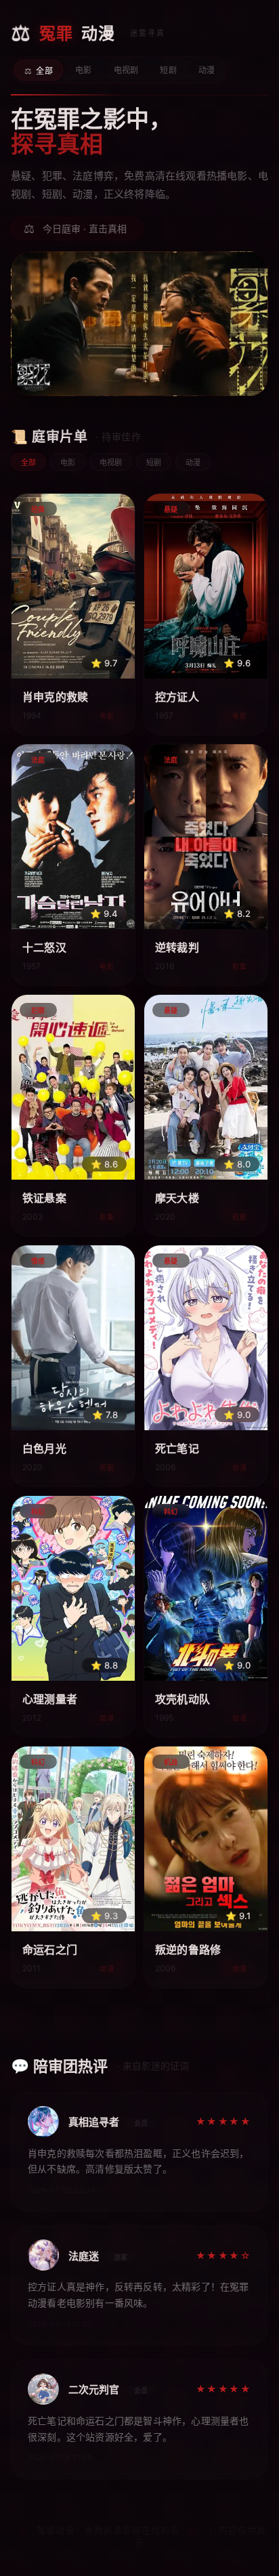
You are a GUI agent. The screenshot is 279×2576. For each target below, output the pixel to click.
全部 (44, 71)
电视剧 (126, 70)
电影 (84, 70)
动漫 (207, 70)
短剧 (168, 70)
